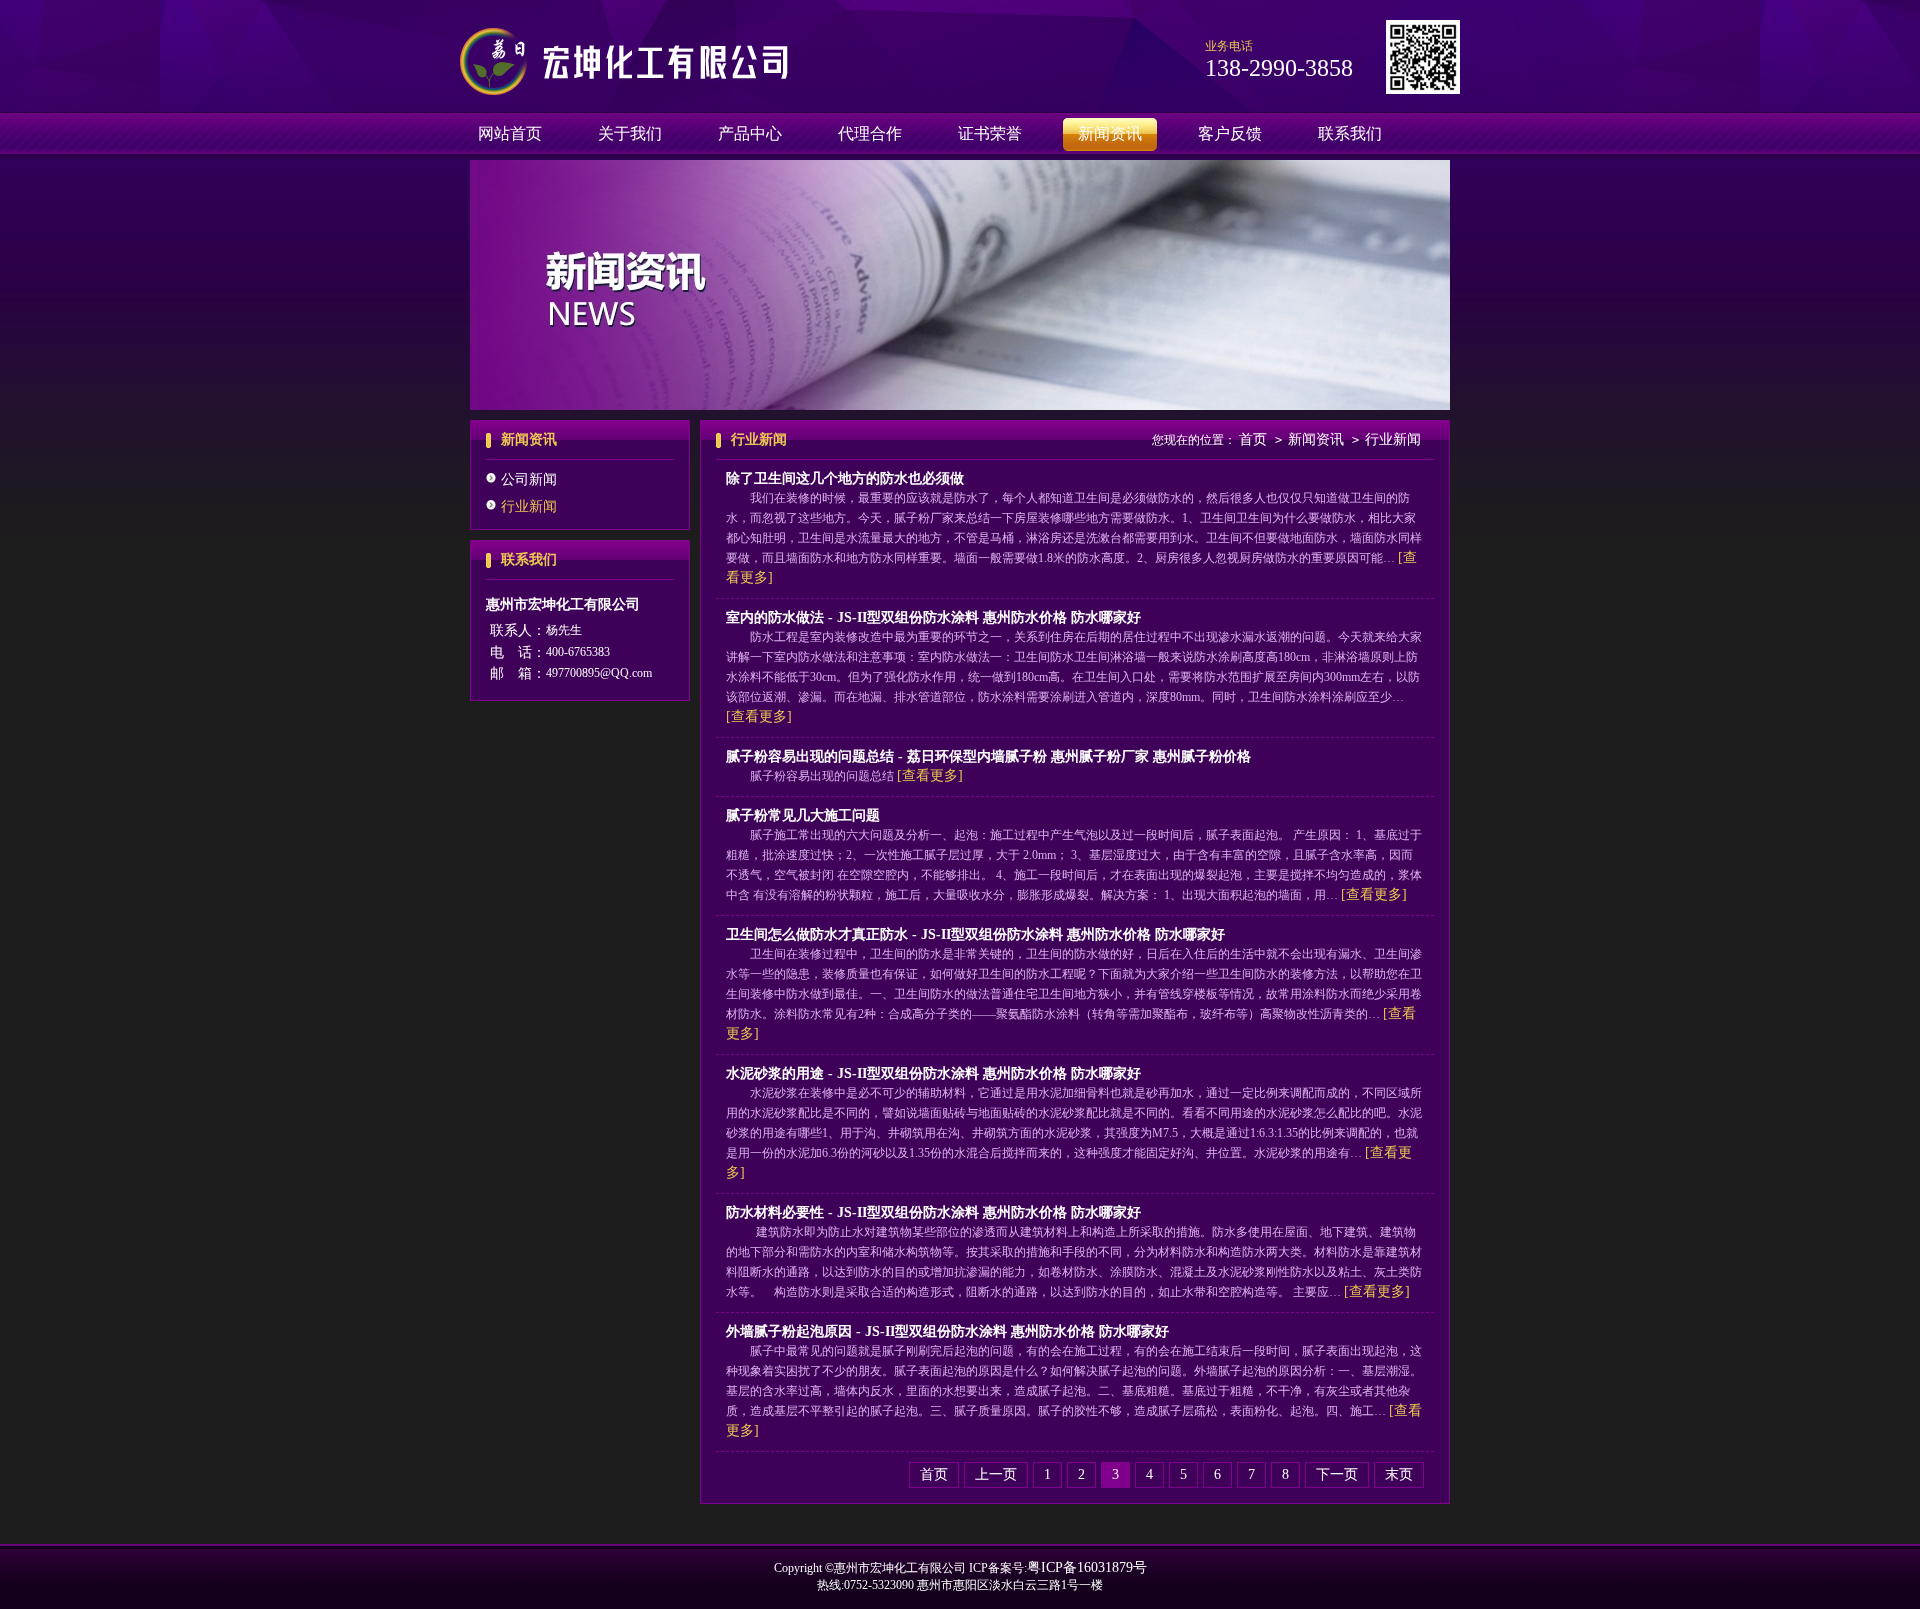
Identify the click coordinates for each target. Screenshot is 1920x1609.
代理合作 (870, 133)
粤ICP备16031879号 (1087, 1567)
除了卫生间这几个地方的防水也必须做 (845, 478)
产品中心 (750, 133)
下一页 (1337, 1474)
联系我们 (1350, 133)
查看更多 (759, 716)
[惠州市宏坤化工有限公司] (627, 90)
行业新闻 (529, 506)
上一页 (996, 1474)
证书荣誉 (990, 133)
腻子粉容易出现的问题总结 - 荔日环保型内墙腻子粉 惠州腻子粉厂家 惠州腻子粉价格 (988, 756)
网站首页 (510, 133)
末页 (1399, 1474)
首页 (1253, 439)
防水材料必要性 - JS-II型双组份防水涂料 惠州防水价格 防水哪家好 (933, 1212)
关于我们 (630, 133)
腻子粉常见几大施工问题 (803, 815)
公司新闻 (529, 479)
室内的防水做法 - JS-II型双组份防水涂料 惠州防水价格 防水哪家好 (933, 617)
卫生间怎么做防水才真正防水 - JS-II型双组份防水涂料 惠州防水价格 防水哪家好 (975, 934)
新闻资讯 (1110, 133)
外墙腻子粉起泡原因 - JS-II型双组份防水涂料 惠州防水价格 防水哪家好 (947, 1331)
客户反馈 (1230, 133)
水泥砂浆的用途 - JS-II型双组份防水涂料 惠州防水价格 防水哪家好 (933, 1073)
